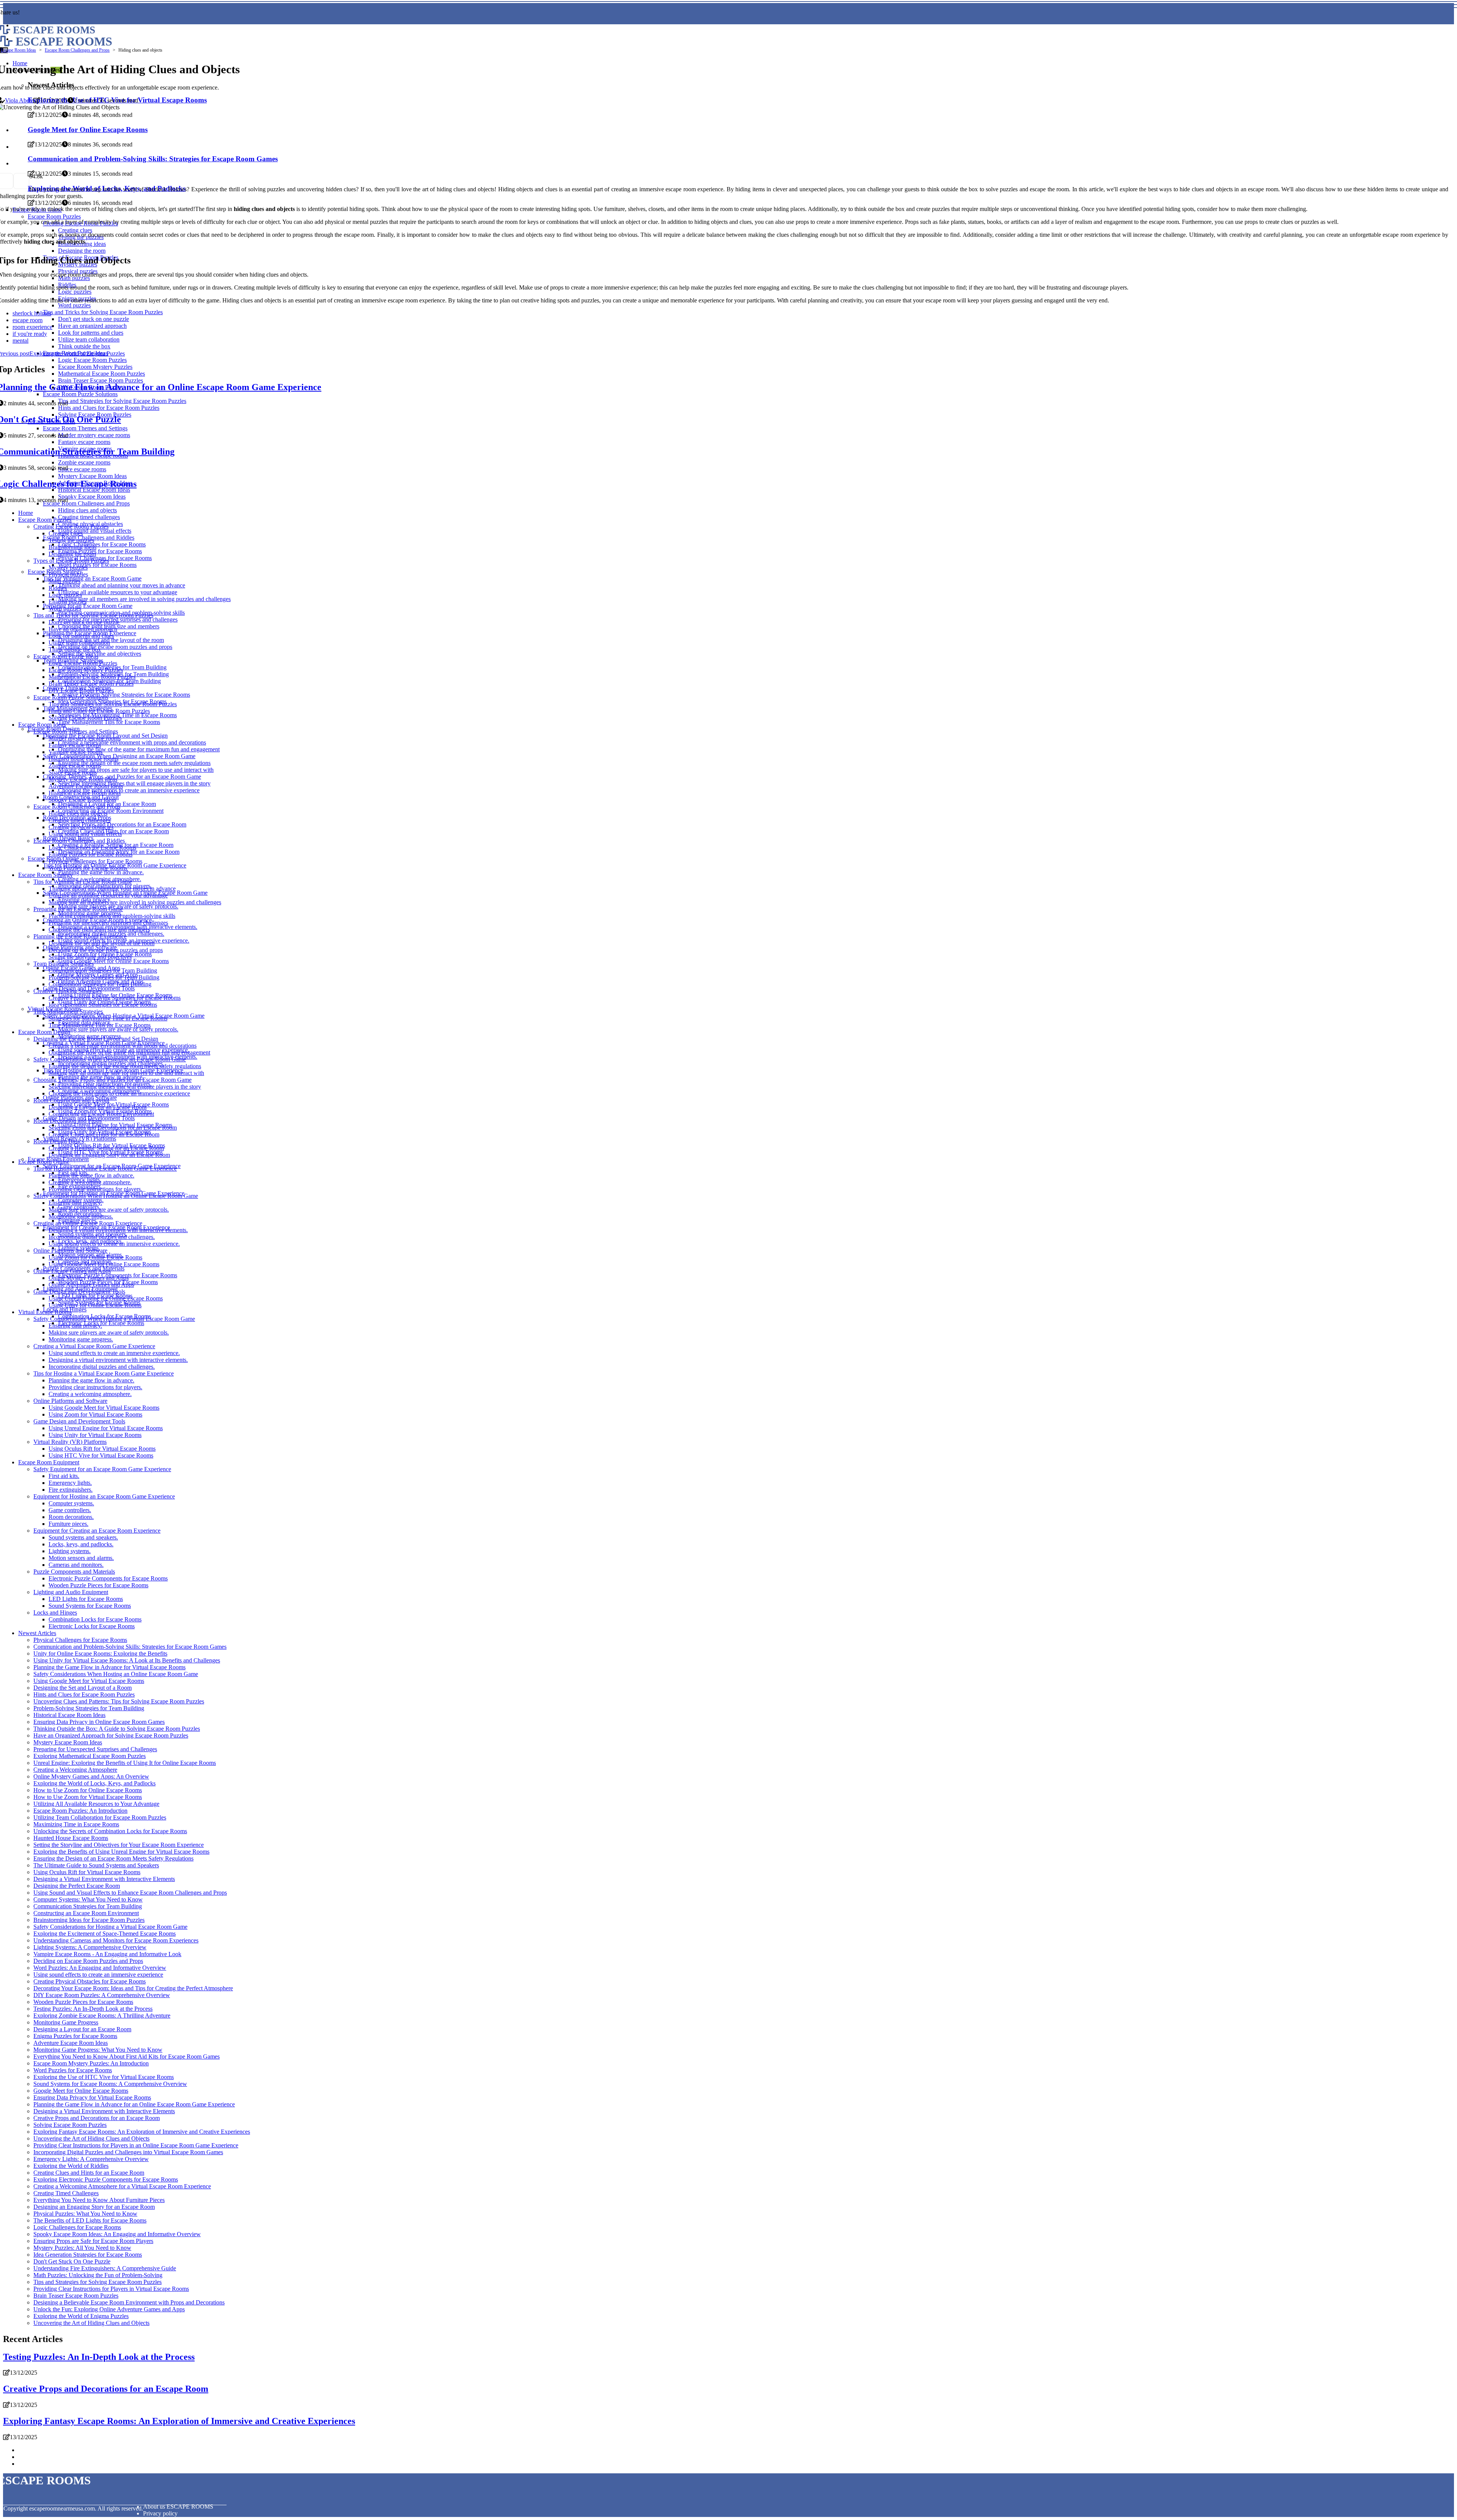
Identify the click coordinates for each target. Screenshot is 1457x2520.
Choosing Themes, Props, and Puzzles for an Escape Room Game (122, 777)
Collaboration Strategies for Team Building (100, 984)
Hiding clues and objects (87, 510)
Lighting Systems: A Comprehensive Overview (90, 1947)
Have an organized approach (83, 629)
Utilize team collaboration (79, 643)
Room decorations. (71, 1517)
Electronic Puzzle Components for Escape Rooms (108, 1578)
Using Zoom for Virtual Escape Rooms (95, 1414)
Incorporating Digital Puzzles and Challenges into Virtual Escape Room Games (128, 2152)
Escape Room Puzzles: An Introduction (80, 1811)
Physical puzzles (68, 574)
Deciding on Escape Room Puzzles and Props (88, 1961)
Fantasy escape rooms (75, 745)
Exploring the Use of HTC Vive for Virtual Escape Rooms (104, 2077)
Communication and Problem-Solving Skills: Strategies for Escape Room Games (130, 1647)
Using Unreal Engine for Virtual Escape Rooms (106, 1428)
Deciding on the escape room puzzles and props (115, 647)
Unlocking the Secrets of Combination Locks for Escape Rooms (110, 1831)
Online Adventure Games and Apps (91, 1285)
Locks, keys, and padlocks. (81, 1544)
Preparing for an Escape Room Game (88, 606)
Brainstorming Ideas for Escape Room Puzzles (89, 1920)
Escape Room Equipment (49, 1462)
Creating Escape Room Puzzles (71, 527)
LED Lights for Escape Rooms (86, 1599)
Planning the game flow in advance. (101, 872)
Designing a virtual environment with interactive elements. (118, 1230)
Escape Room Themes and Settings (76, 731)
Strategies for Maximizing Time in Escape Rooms (108, 1018)
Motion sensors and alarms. (81, 1558)
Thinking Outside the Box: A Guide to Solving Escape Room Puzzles (117, 1729)
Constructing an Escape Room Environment (111, 811)
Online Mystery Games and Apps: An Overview (91, 1776)
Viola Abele (19, 100)
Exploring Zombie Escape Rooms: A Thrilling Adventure (102, 2016)
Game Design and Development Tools (79, 1291)
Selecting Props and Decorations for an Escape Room (122, 824)
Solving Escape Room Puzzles (85, 718)
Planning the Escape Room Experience (80, 936)
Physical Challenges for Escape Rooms (95, 861)
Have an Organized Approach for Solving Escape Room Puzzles (111, 1735)
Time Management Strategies (68, 1011)
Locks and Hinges (55, 1613)
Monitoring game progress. (81, 1216)
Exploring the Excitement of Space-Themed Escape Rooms (105, 1934)
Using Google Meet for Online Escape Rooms (113, 961)
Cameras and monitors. (76, 1565)
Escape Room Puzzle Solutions (71, 697)
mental (20, 341)
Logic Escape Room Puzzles (83, 663)
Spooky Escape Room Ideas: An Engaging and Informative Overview (117, 2234)
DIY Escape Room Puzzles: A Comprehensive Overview (102, 1995)
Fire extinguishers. (71, 1490)
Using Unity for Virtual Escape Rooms (95, 1435)
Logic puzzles (65, 595)
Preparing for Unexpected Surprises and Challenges (95, 1749)
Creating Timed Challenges (66, 2193)
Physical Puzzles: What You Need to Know (85, 2214)
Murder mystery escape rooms (85, 738)
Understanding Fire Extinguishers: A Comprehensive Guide (105, 2268)
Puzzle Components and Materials (74, 1572)
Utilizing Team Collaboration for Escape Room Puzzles (100, 1817)
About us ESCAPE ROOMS (178, 2507)
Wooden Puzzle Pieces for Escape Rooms (98, 1585)
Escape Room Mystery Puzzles (86, 670)
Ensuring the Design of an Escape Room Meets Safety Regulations (113, 1858)
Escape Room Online (44, 1162)
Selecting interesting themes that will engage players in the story (134, 783)
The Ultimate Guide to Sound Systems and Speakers (96, 1865)
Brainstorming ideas (72, 547)
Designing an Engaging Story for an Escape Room (109, 1155)
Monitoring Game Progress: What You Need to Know (98, 2050)
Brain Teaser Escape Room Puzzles (91, 684)
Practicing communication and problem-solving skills (112, 916)
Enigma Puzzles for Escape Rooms (100, 551)
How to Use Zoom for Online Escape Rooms (88, 1790)
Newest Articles (37, 1633)
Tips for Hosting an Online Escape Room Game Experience (105, 1169)
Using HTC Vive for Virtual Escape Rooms (101, 1455)
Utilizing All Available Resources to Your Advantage (96, 1804)
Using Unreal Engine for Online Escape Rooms (106, 1298)
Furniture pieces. (68, 1524)
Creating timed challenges (89, 517)
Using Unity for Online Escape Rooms (95, 1305)
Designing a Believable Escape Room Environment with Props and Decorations (129, 2302)
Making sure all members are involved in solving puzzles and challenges (144, 599)
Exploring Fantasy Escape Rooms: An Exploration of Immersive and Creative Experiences (142, 2132)
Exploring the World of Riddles (71, 2166)
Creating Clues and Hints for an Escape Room (104, 1134)
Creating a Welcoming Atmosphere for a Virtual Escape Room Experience (122, 2186)
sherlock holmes (32, 313)
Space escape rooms (73, 772)
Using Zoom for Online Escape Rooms (95, 1257)
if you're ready (30, 334)
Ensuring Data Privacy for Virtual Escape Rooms (92, 2097)
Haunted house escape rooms (83, 759)
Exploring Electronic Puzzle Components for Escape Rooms (106, 2179)
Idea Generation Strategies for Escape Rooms (103, 1005)
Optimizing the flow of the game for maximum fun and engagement (139, 749)
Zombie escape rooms (75, 766)
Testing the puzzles (71, 540)
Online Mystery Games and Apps (89, 1278)
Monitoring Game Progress (66, 2022)
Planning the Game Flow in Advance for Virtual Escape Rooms (109, 1667)
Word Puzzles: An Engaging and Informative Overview (100, 1968)
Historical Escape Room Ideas (85, 793)
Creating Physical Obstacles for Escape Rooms (90, 1981)
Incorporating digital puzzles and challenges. (102, 1237)
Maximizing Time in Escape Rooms (76, 1824)
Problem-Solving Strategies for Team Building (104, 977)
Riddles (58, 588)
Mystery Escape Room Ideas (83, 779)
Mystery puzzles (68, 567)
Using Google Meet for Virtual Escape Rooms (104, 1408)
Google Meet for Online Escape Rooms (81, 2091)
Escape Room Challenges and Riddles (79, 841)
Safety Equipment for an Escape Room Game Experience (102, 1469)
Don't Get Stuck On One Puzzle (72, 2261)
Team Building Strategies (64, 964)
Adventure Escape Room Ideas (86, 786)
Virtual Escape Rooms (45, 1312)
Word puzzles (65, 608)
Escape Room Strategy (46, 875)
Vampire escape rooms (76, 752)
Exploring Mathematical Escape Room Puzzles (90, 1756)
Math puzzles (65, 581)
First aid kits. (64, 1476)
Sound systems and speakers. (83, 1537)
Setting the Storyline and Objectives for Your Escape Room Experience (119, 1845)
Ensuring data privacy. (75, 1203)
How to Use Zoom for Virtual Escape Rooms (88, 1797)
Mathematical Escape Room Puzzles (92, 677)
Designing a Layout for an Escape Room (98, 1107)
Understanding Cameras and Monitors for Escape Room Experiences (116, 1940)
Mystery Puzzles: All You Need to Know (82, 2248)
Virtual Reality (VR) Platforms (70, 1442)
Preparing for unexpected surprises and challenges (108, 923)
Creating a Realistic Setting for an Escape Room (106, 1148)
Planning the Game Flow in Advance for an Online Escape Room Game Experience (134, 2104)
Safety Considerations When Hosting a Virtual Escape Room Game (114, 1319)
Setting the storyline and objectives (100, 654)
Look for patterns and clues (81, 636)
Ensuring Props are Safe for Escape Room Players (93, 2241)
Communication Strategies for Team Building (103, 970)
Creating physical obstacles (81, 827)
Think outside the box (75, 649)
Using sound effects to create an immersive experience (98, 1975)
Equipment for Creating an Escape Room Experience (97, 1531)
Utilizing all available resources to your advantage (118, 592)
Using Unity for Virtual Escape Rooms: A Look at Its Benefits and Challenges (127, 1660)
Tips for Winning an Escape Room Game (92, 578)
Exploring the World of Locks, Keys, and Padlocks (94, 1783)
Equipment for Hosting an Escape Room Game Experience (104, 1496)
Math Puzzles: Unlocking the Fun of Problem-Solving (98, 2275)
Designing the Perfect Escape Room (77, 1886)
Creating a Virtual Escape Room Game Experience (94, 1346)
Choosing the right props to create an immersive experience (129, 790)
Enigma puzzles (68, 602)
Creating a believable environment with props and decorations (132, 742)
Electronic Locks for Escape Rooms (92, 1626)
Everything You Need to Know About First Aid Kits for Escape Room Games (127, 2056)
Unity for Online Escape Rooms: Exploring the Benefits (100, 1654)
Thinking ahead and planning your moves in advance (122, 585)
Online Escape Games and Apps (72, 1271)
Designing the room (72, 554)
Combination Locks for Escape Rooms (95, 1619)
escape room (28, 320)
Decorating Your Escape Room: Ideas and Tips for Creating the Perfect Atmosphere (133, 1988)
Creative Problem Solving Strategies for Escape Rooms (124, 695)
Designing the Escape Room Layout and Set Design (96, 1039)
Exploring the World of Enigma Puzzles (81, 2316)
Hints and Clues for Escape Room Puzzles (99, 711)
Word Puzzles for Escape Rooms (97, 565)
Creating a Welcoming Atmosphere (75, 1770)
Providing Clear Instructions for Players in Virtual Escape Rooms (111, 2289)
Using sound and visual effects (95, 531)
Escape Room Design (44, 1032)
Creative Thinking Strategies (68, 991)
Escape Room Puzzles (45, 520)
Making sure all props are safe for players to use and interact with (136, 770)
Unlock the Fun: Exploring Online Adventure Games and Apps (109, 2309)
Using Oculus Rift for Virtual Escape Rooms (102, 1449)
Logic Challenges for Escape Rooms (102, 544)
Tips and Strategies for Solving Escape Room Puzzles (113, 704)
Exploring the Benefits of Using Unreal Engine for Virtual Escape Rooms (121, 1852)
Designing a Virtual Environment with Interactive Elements (104, 1879)
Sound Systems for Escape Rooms (90, 1606)
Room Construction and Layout (71, 1100)
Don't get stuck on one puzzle (84, 622)
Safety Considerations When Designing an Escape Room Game (119, 756)
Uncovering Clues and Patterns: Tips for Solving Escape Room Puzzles (119, 1701)
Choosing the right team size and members (99, 929)
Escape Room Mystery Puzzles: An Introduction (91, 2063)
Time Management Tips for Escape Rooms (109, 722)
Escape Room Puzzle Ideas (66, 656)
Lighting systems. (70, 1551)
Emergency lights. (70, 1483)
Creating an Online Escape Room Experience (88, 1223)
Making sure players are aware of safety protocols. (118, 1029)
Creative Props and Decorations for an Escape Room (97, 2118)
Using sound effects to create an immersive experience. (114, 1244)
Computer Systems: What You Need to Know (88, 1899)
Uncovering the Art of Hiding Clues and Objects (91, 2138)
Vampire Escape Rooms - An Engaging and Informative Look (107, 1954)
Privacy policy (160, 2513)
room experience (32, 327)
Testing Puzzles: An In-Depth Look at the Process (93, 2009)
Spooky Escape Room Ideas (82, 800)
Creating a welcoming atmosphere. (90, 1182)
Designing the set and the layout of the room (111, 640)
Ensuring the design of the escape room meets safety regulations (134, 763)
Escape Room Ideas (18, 50)
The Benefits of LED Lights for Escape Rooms (90, 2220)
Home (26, 513)
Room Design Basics (59, 1141)
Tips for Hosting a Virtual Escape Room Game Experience (104, 1373)
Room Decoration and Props (68, 1121)
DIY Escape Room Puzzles (81, 690)
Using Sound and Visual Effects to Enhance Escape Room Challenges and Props (130, 1893)
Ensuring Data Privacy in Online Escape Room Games (99, 1722)
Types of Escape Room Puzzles (71, 561)
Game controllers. (70, 1510)
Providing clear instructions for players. (95, 1189)
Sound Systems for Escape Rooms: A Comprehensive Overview (110, 2084)
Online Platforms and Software (70, 1251)
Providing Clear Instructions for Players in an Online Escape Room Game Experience (136, 2145)
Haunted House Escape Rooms (71, 1838)
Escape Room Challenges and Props (86, 503)
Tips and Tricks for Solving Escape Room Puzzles (93, 615)
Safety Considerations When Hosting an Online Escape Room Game (116, 1196)
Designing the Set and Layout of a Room (83, 1688)
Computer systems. (71, 1503)
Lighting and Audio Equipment (71, 1592)
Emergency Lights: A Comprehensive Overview (91, 2159)
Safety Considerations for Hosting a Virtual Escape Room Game (110, 1927)
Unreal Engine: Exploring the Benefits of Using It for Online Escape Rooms (125, 1763)
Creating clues (66, 533)
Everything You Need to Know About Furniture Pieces (99, 2200)
